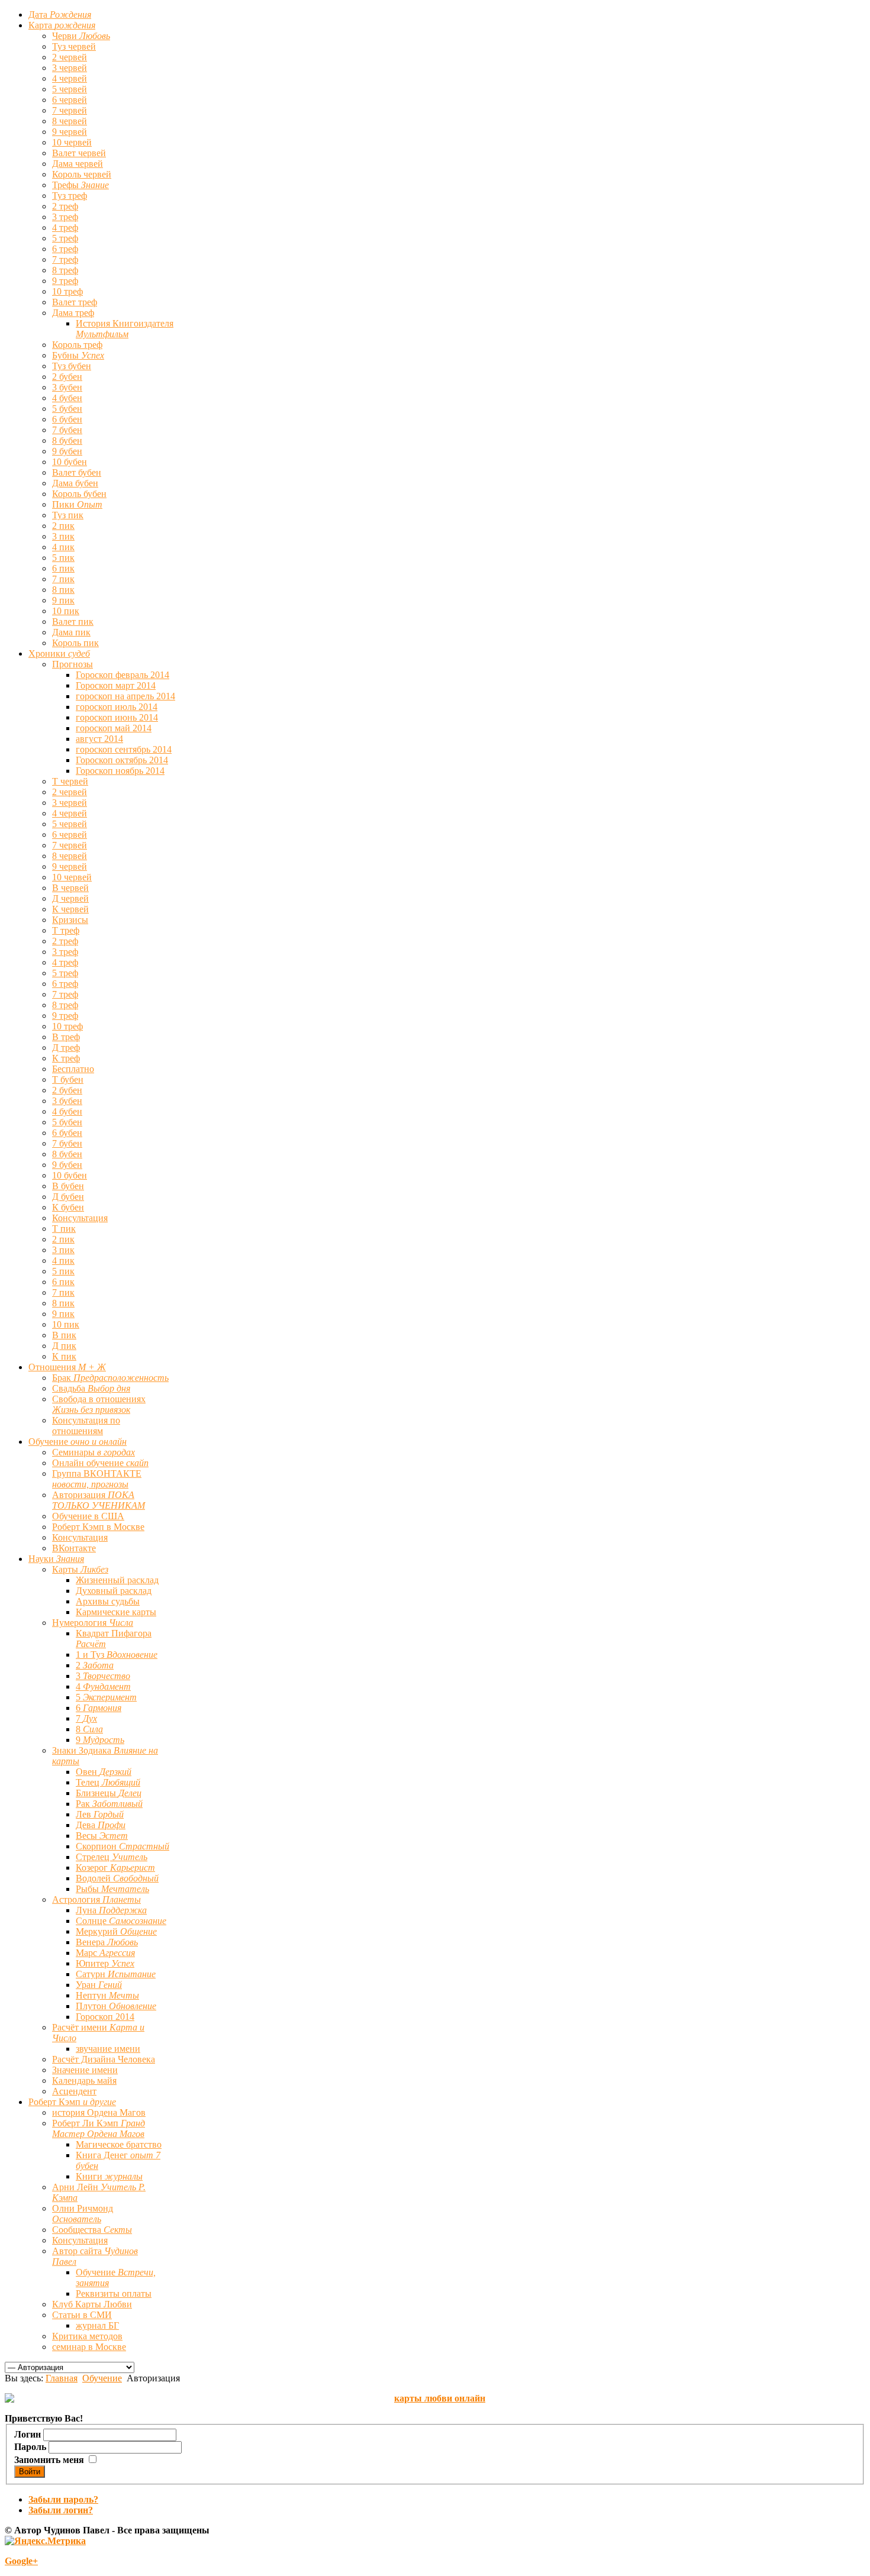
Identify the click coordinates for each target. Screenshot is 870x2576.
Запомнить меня (49, 2460)
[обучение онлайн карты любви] (435, 2399)
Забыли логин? (61, 2510)
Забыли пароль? (63, 2499)
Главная (62, 2378)
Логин (28, 2434)
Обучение (102, 2378)
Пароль (30, 2447)
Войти (30, 2472)
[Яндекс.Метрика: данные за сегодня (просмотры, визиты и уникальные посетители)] (45, 2541)
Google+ (21, 2561)
